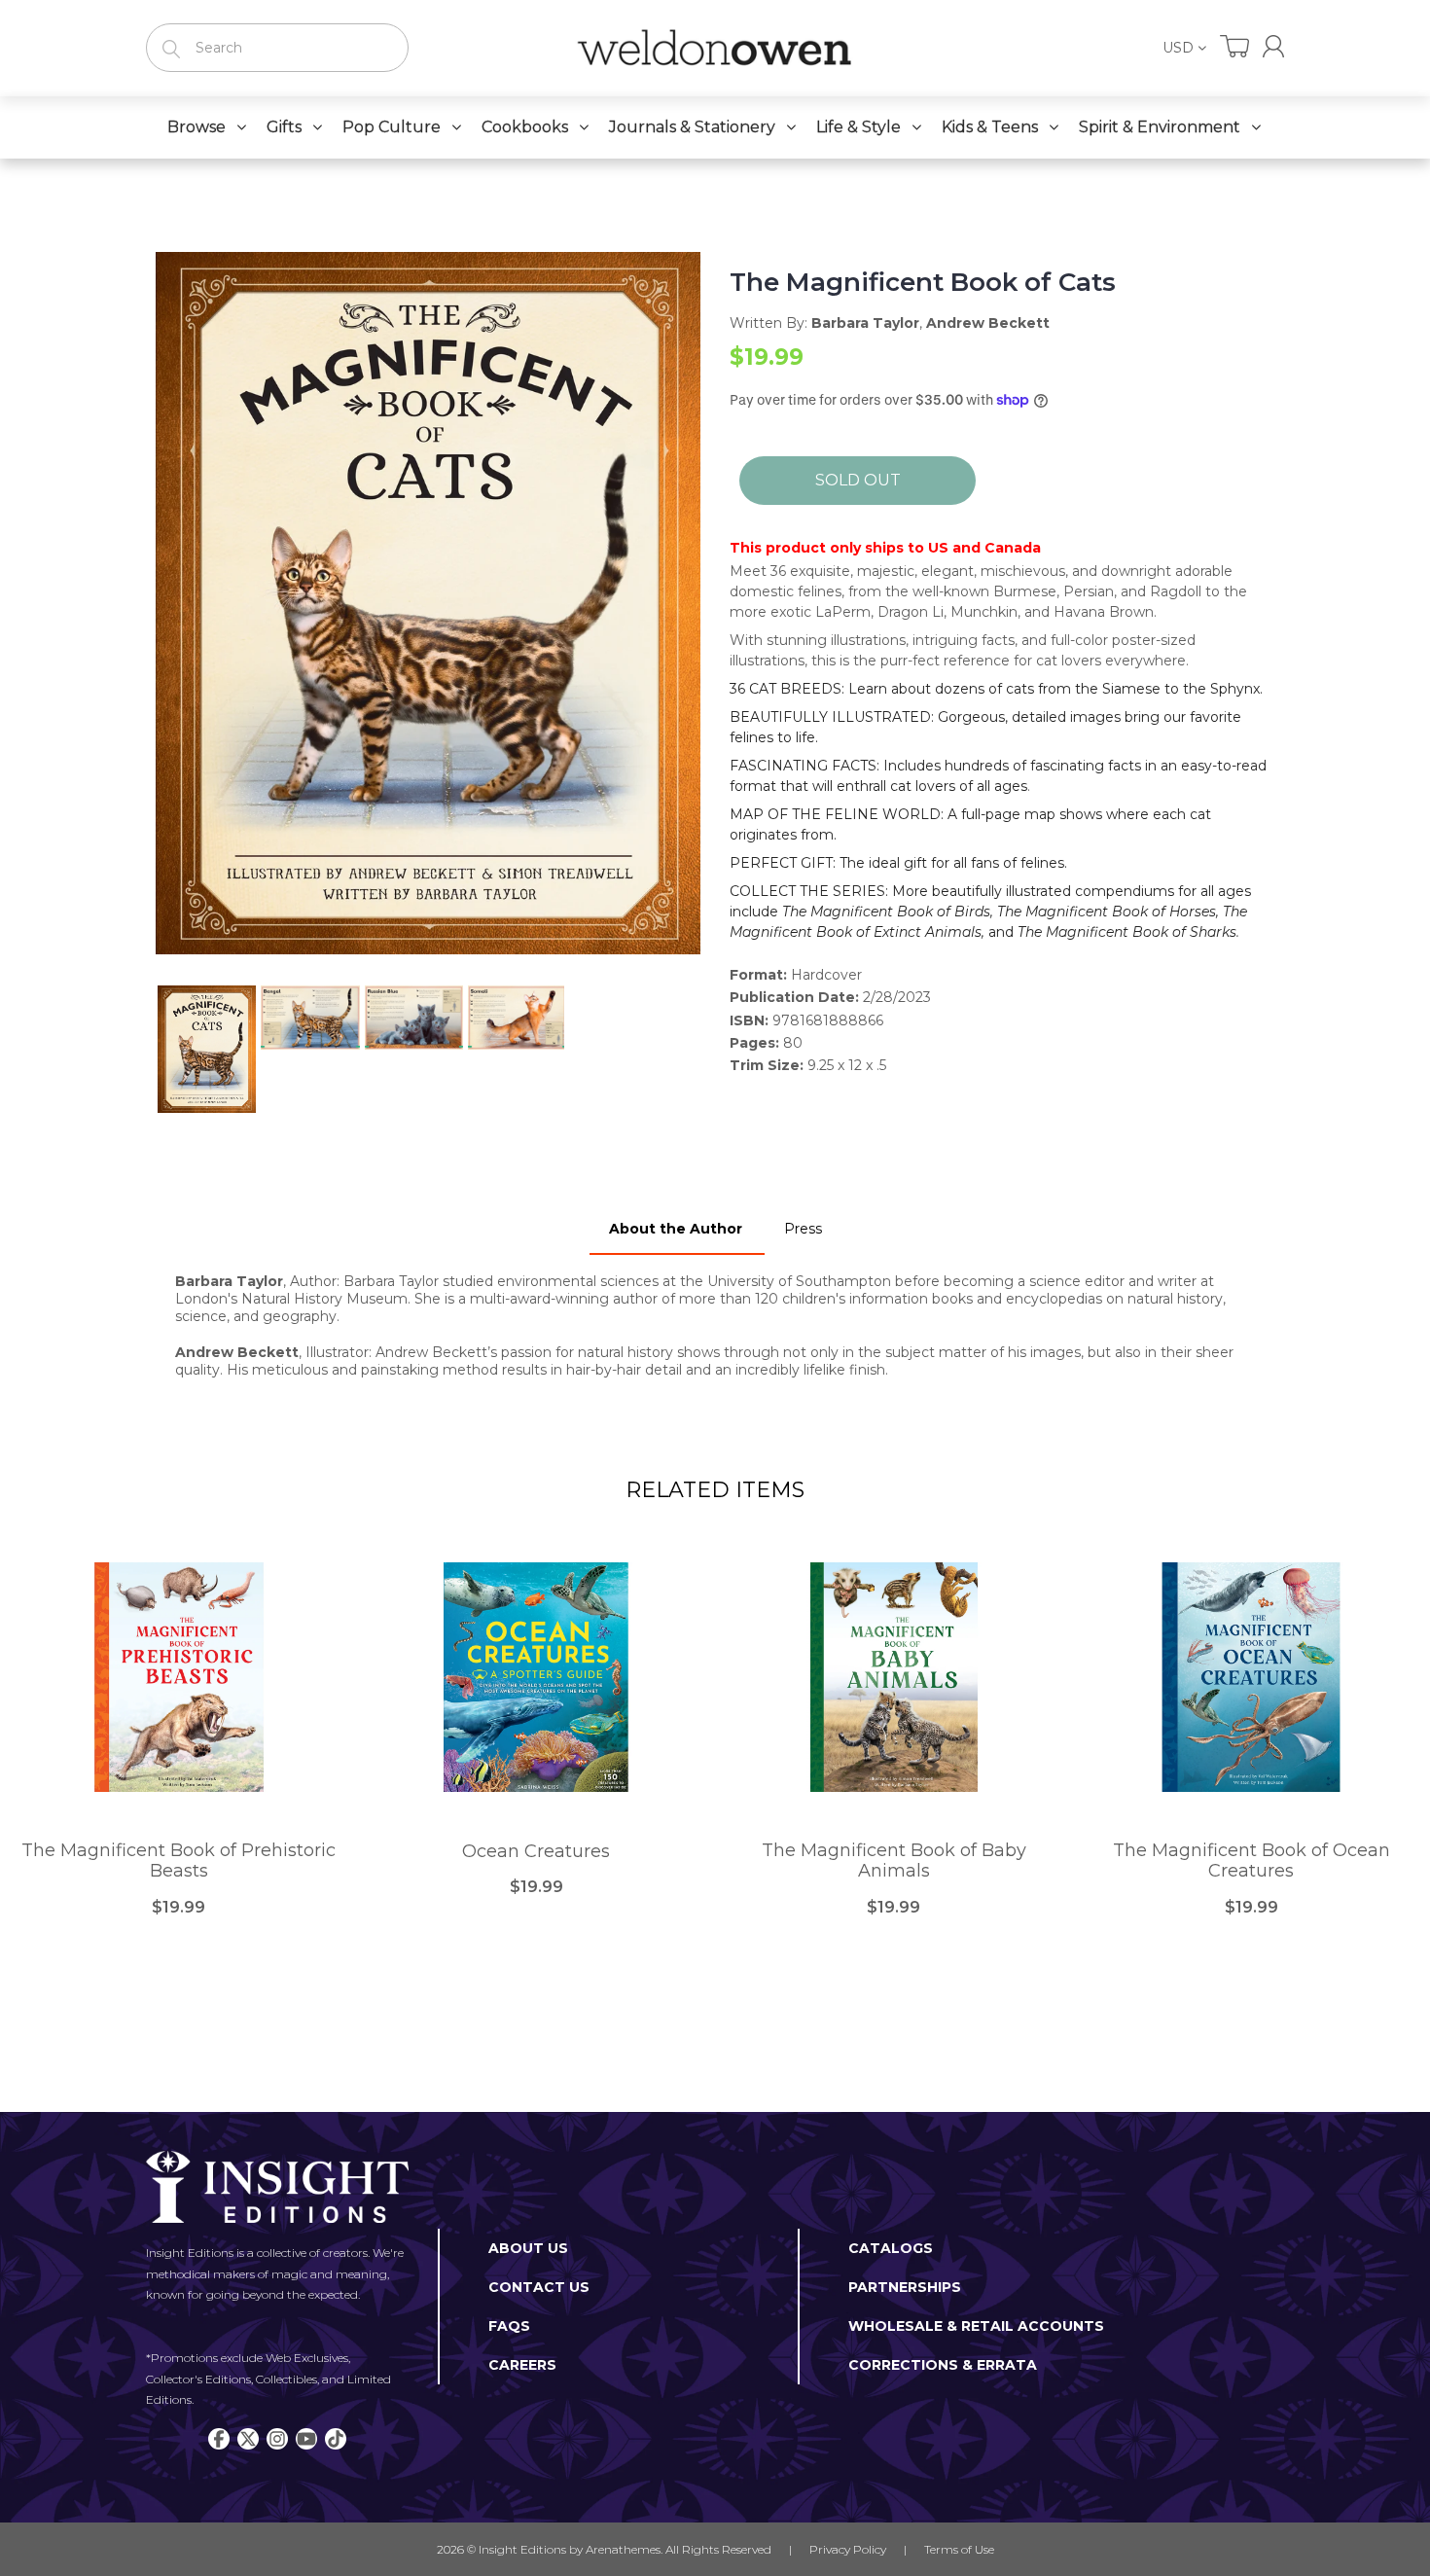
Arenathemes (623, 2549)
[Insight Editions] (715, 48)
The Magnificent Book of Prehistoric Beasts (179, 1861)
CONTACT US (539, 2287)
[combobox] (277, 48)
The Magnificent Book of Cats (923, 283)
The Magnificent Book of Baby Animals (894, 1861)
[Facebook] (219, 2439)
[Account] (1273, 46)
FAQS (509, 2326)
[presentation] (138, 1049)
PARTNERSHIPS (905, 2287)
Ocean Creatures (536, 1852)
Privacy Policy (848, 2549)
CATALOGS (891, 2248)
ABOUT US (528, 2248)
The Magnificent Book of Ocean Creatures (1251, 1861)
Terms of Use (959, 2549)
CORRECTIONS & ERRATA (943, 2365)
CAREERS (522, 2365)
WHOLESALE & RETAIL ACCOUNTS (976, 2326)
